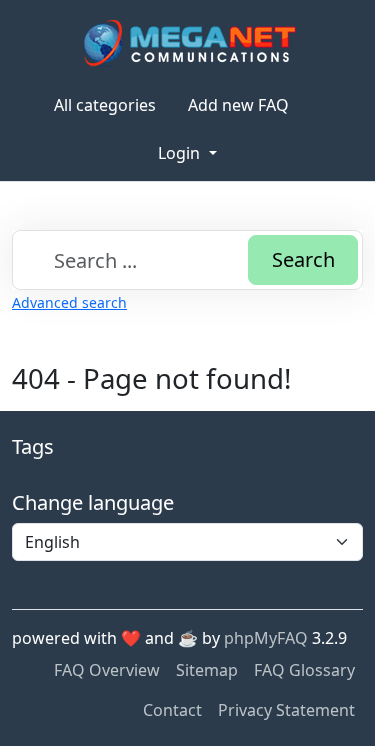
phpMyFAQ (266, 638)
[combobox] (187, 260)
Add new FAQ (238, 105)
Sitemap (207, 670)
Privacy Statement (286, 710)
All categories (105, 105)
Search (303, 259)
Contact (172, 710)
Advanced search (69, 302)
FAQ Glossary (304, 670)
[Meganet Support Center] (187, 42)
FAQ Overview (107, 670)
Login (181, 153)
